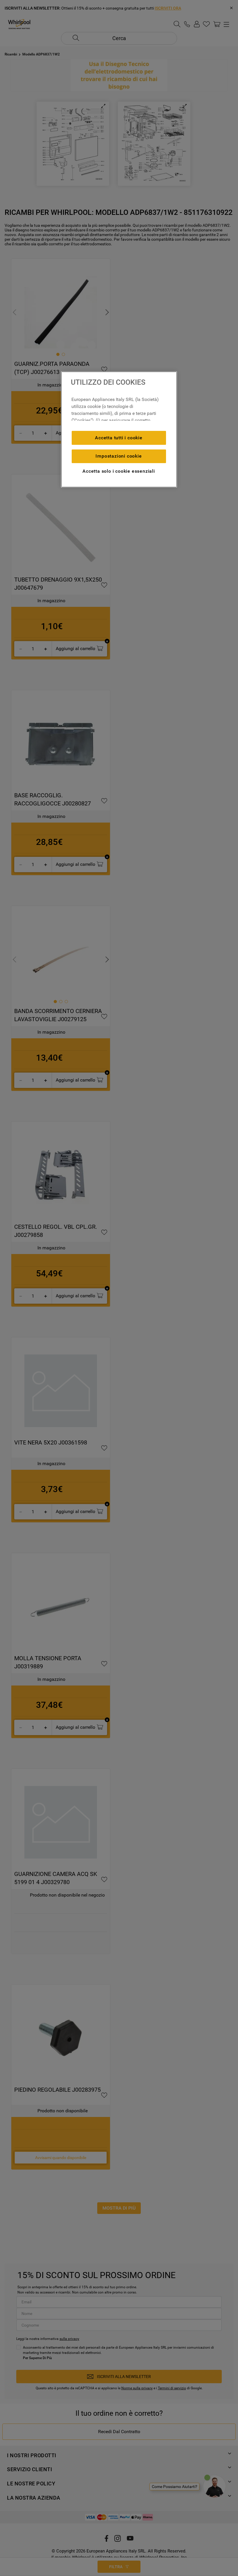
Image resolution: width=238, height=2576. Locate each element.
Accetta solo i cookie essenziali (119, 471)
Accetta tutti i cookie (119, 438)
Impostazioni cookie (119, 456)
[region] (119, 429)
